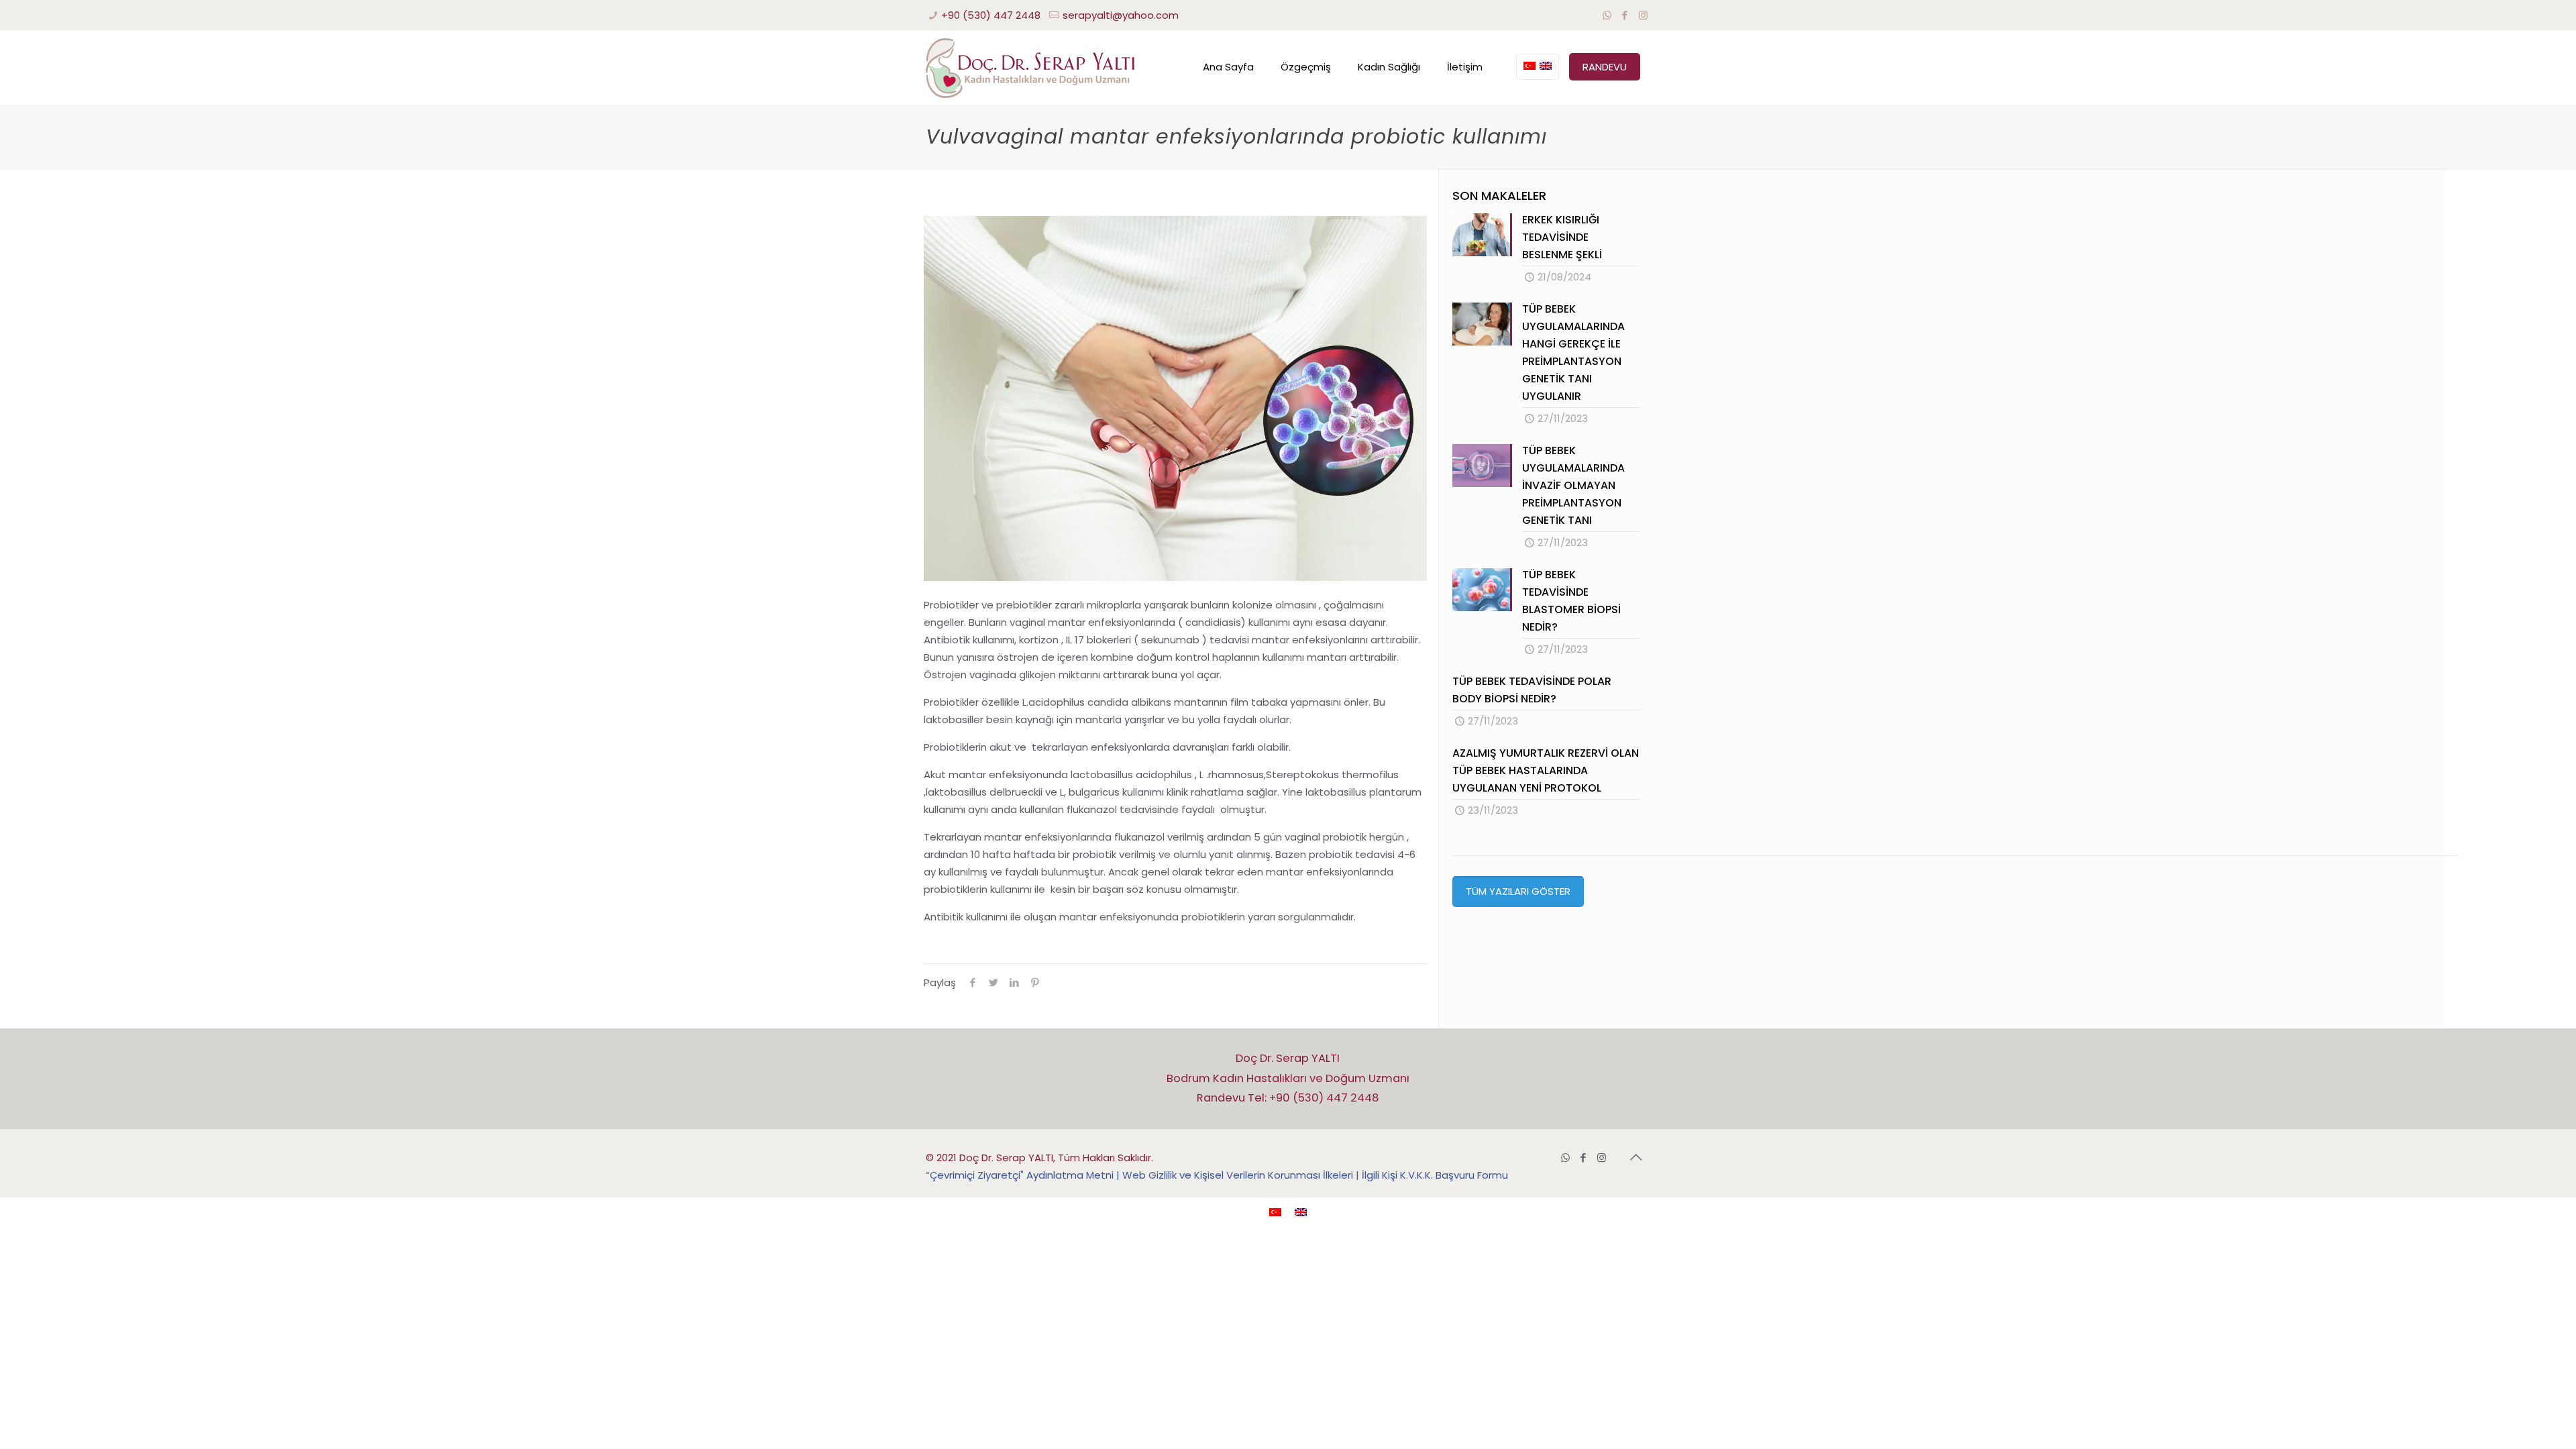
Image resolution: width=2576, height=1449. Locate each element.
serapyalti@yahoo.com (1121, 15)
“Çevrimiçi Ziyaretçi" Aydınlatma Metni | (1024, 1175)
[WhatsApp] (1607, 15)
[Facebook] (1625, 15)
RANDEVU (1605, 67)
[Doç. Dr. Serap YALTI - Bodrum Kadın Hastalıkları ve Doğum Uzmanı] (1030, 67)
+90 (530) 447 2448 (991, 15)
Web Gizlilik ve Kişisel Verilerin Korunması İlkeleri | (1242, 1175)
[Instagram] (1643, 15)
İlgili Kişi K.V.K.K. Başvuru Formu (1435, 1175)
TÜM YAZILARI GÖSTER (1518, 891)
